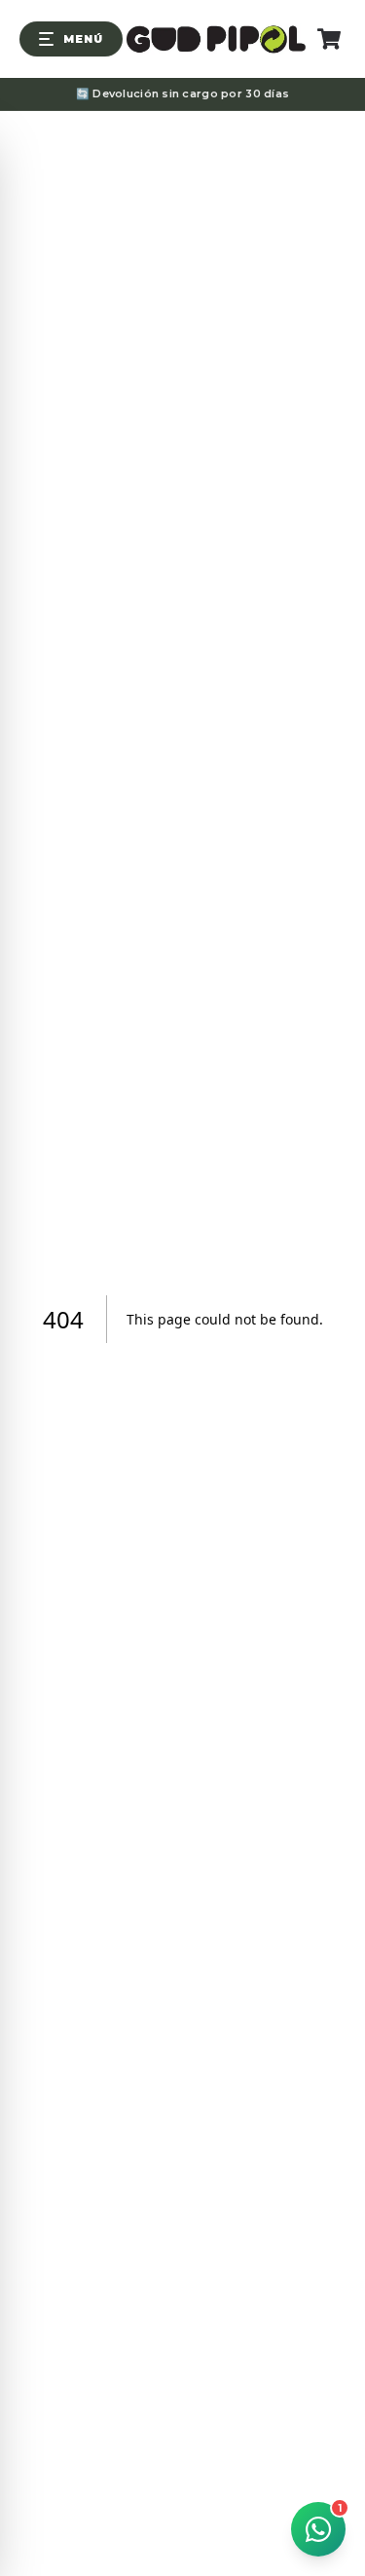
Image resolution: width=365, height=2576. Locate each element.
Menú (83, 39)
